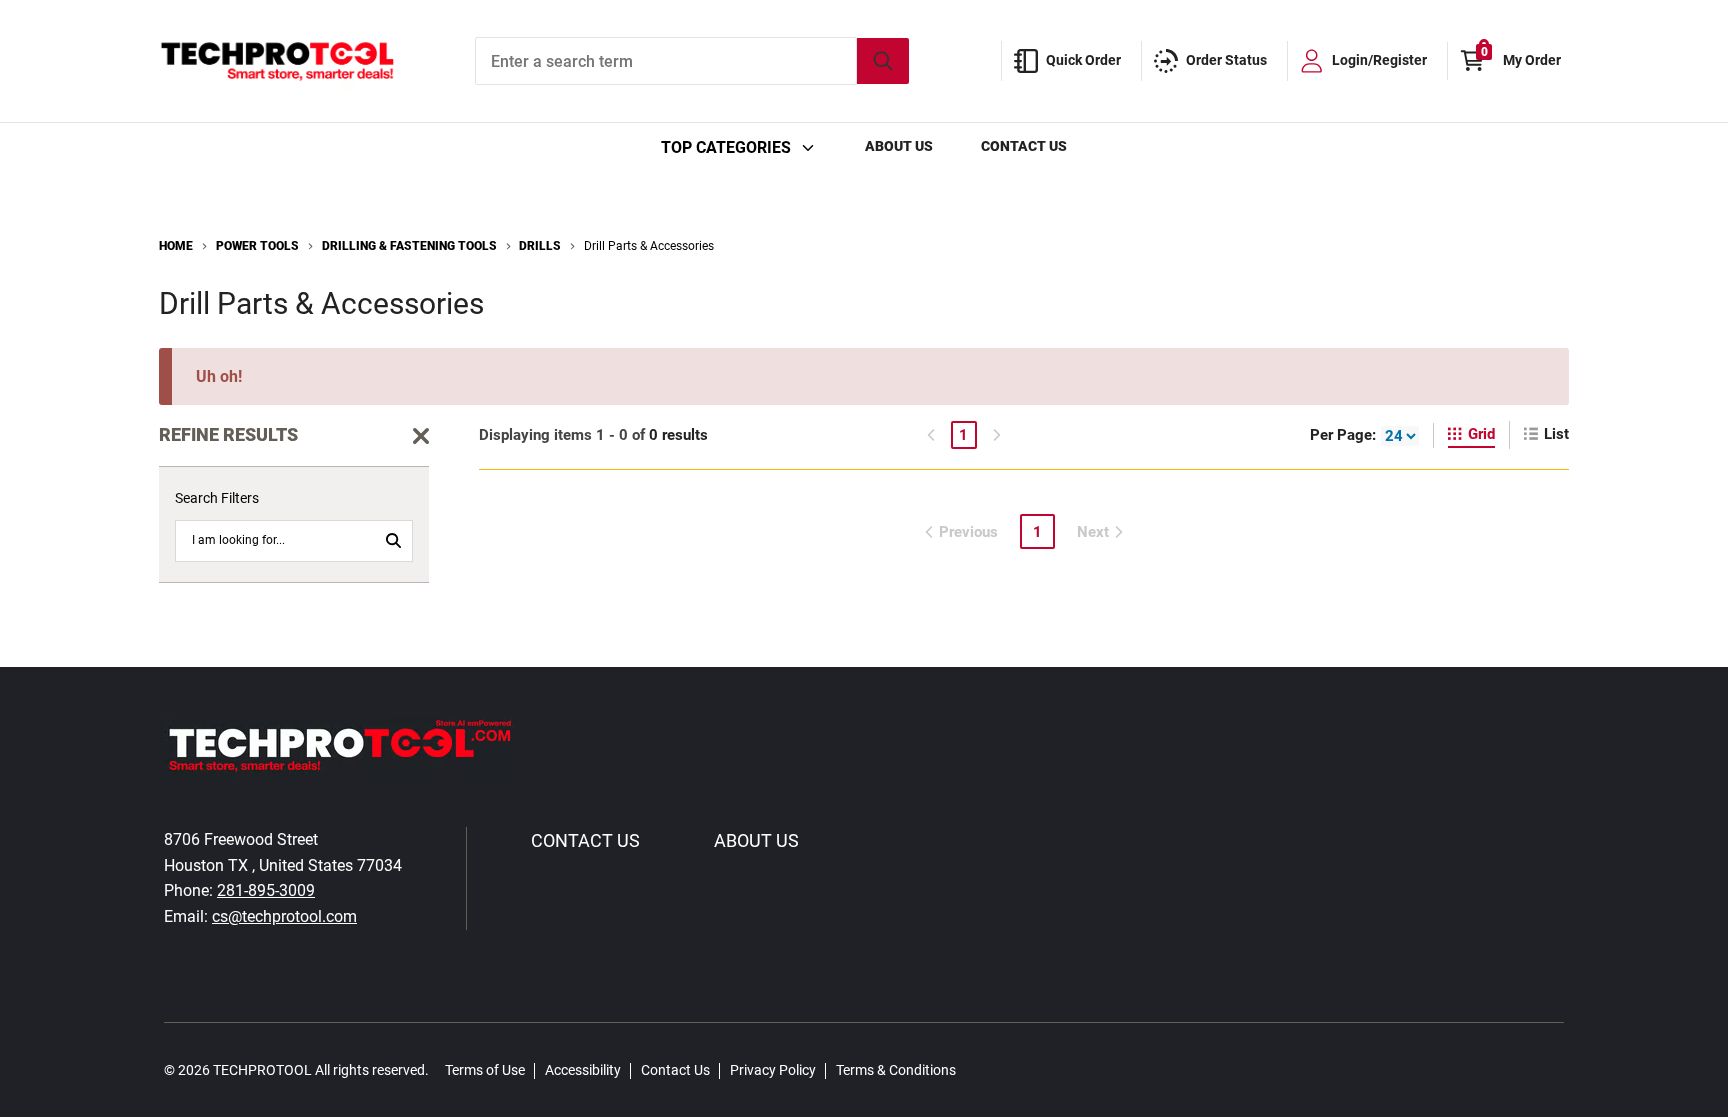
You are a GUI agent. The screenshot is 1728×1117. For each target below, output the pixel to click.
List (1556, 434)
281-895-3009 (266, 890)
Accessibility (583, 1070)
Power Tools (257, 246)
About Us (899, 146)
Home (176, 246)
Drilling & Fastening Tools (409, 246)
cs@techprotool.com (284, 916)
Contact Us (1024, 146)
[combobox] (692, 61)
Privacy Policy (773, 1070)
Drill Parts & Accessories (649, 246)
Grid (1481, 434)
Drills (540, 246)
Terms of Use (485, 1070)
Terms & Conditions (896, 1070)
